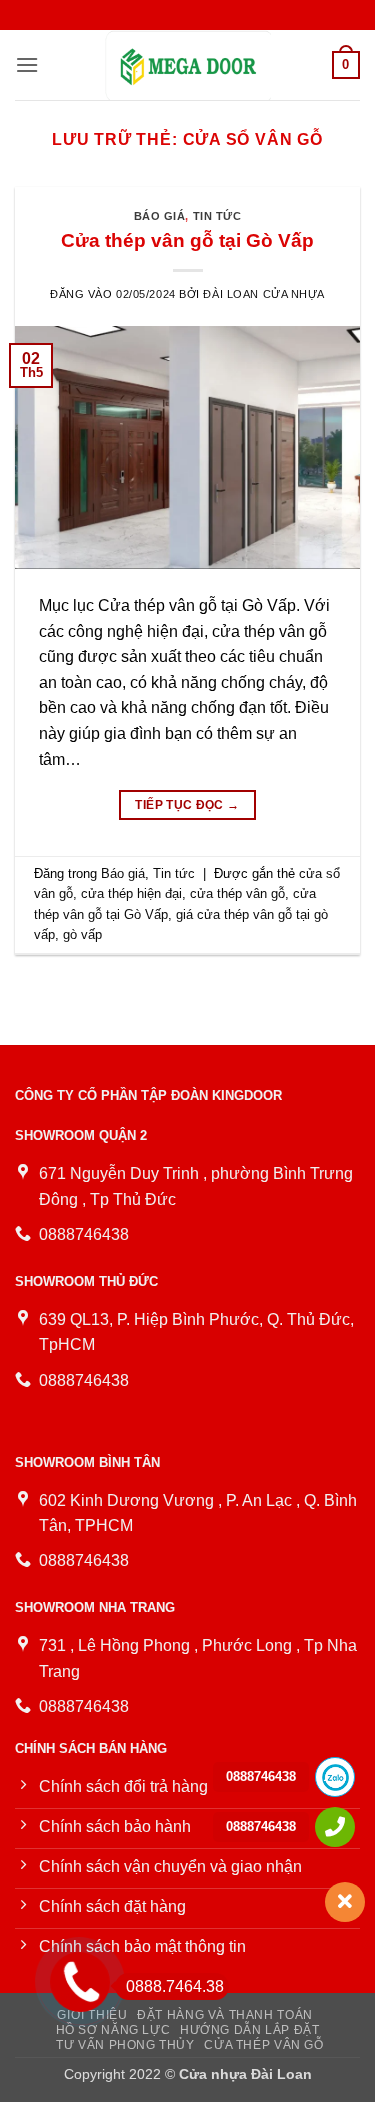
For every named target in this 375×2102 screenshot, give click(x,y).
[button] (27, 64)
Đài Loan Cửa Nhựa (264, 294)
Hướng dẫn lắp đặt (249, 2030)
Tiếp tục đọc (187, 805)
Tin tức (217, 216)
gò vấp (82, 934)
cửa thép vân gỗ (237, 893)
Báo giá (160, 216)
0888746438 (261, 1776)
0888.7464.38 (175, 1986)
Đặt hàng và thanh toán (224, 2015)
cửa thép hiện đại (131, 893)
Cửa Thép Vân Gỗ (263, 2045)
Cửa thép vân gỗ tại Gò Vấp (187, 240)
